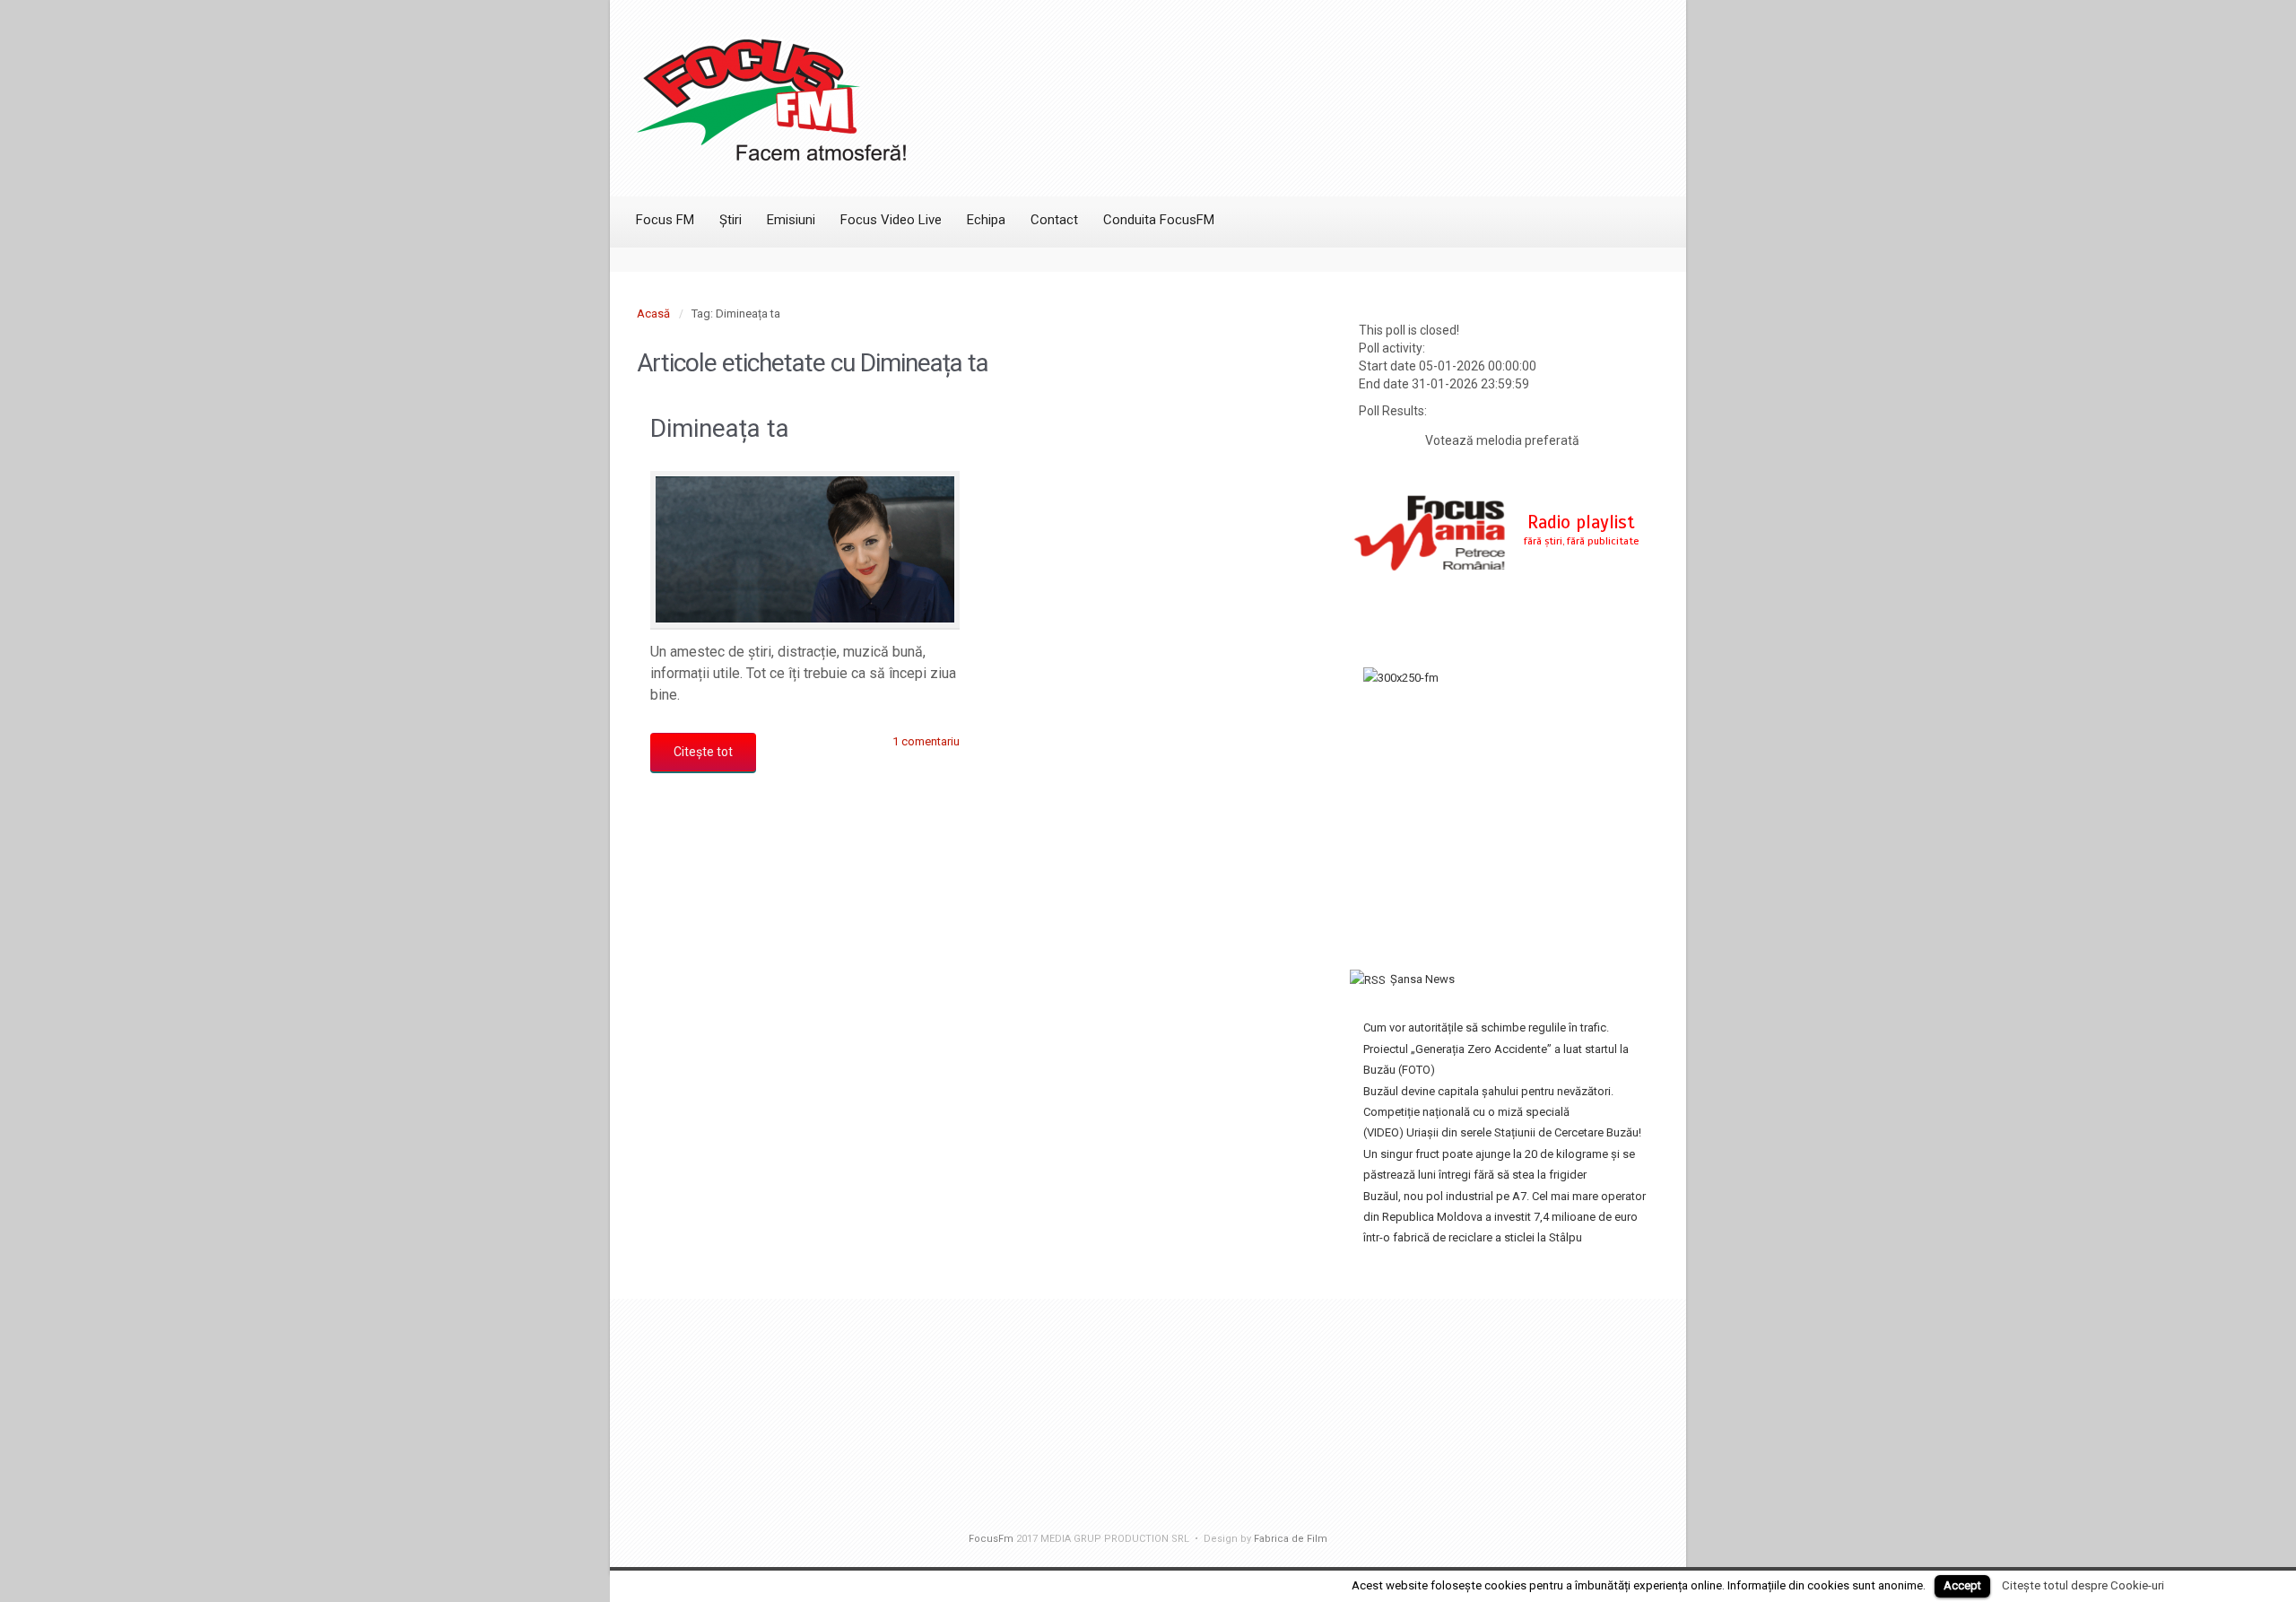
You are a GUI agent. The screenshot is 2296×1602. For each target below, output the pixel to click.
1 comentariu (926, 741)
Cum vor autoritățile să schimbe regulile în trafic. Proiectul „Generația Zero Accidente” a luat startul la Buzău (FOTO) (1496, 1049)
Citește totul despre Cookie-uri (2083, 1585)
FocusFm (991, 1539)
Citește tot (703, 752)
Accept (1962, 1585)
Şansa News (1422, 979)
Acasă (653, 313)
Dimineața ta (720, 428)
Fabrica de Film (1291, 1539)
